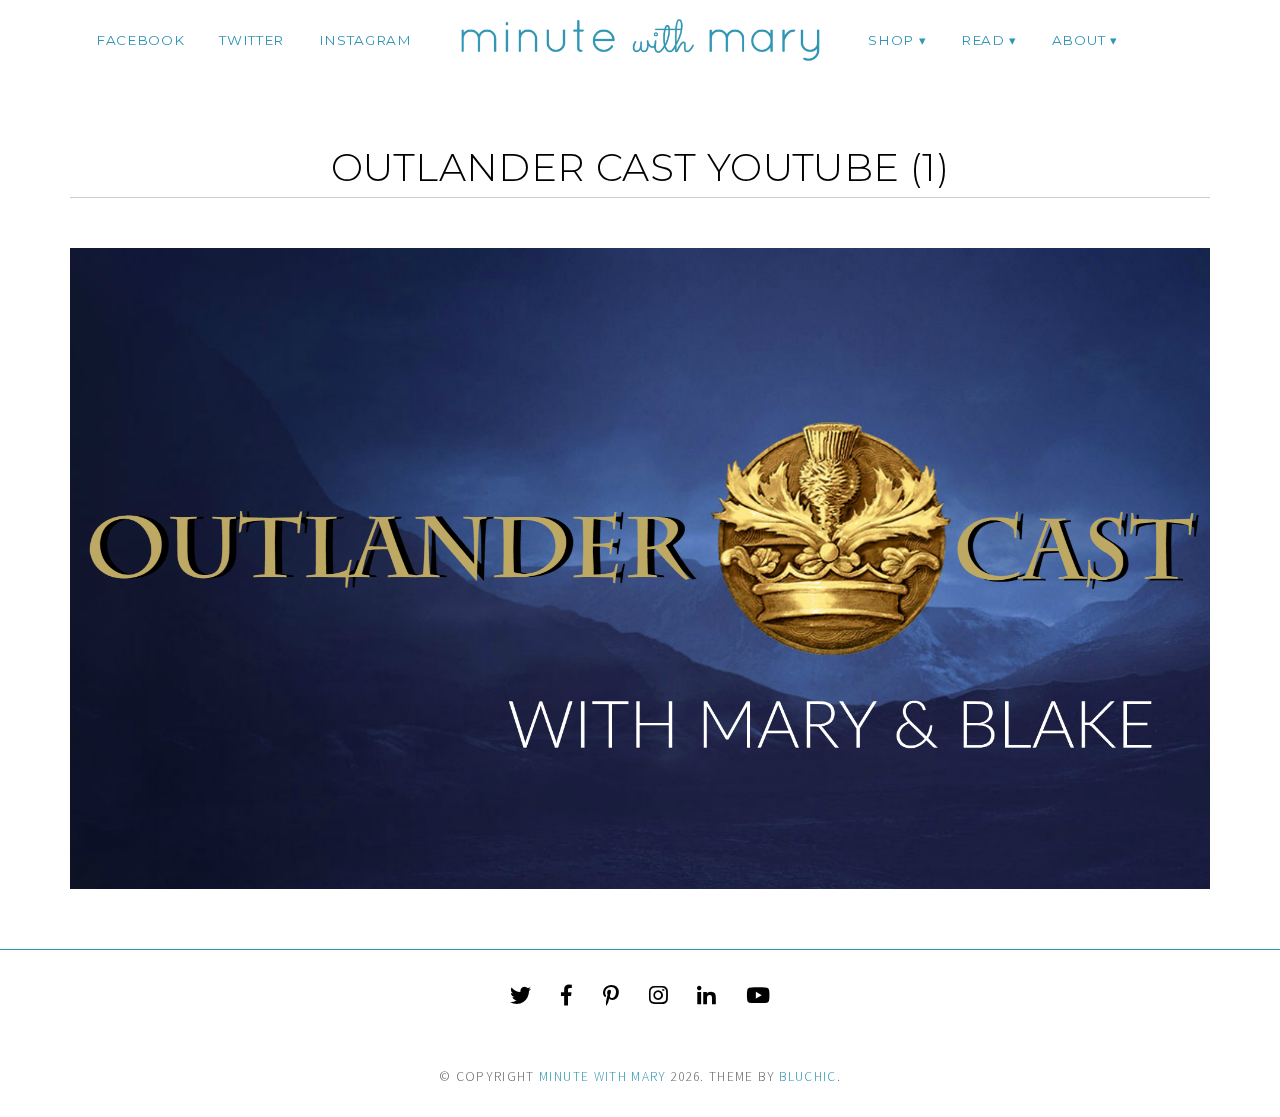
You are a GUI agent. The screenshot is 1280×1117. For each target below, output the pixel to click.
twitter (251, 40)
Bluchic (807, 1076)
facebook (140, 40)
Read (983, 40)
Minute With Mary (603, 1076)
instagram (365, 40)
